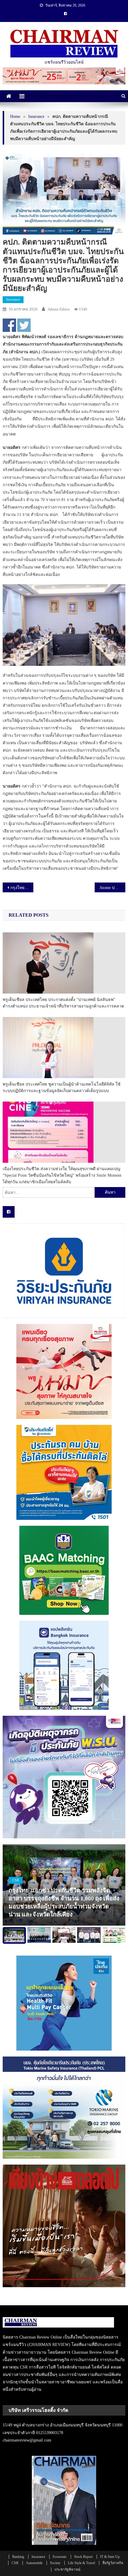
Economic (60, 2557)
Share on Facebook (9, 325)
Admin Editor (59, 309)
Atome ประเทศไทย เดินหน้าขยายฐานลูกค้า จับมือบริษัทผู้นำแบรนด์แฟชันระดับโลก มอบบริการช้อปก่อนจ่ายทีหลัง (112, 888)
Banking (18, 2557)
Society (55, 2563)
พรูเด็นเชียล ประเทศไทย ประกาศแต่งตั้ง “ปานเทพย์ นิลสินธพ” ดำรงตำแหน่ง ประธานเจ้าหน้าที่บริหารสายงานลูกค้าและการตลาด (63, 1003)
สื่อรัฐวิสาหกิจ (113, 2563)
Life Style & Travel (81, 2563)
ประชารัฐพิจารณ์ (67, 2569)
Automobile (34, 2563)
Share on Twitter (24, 325)
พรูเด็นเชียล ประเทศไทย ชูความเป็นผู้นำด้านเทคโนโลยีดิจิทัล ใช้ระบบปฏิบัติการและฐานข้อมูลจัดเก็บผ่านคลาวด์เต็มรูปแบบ (62, 1087)
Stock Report (83, 2557)
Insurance (13, 300)
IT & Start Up (110, 2557)
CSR (16, 1880)
